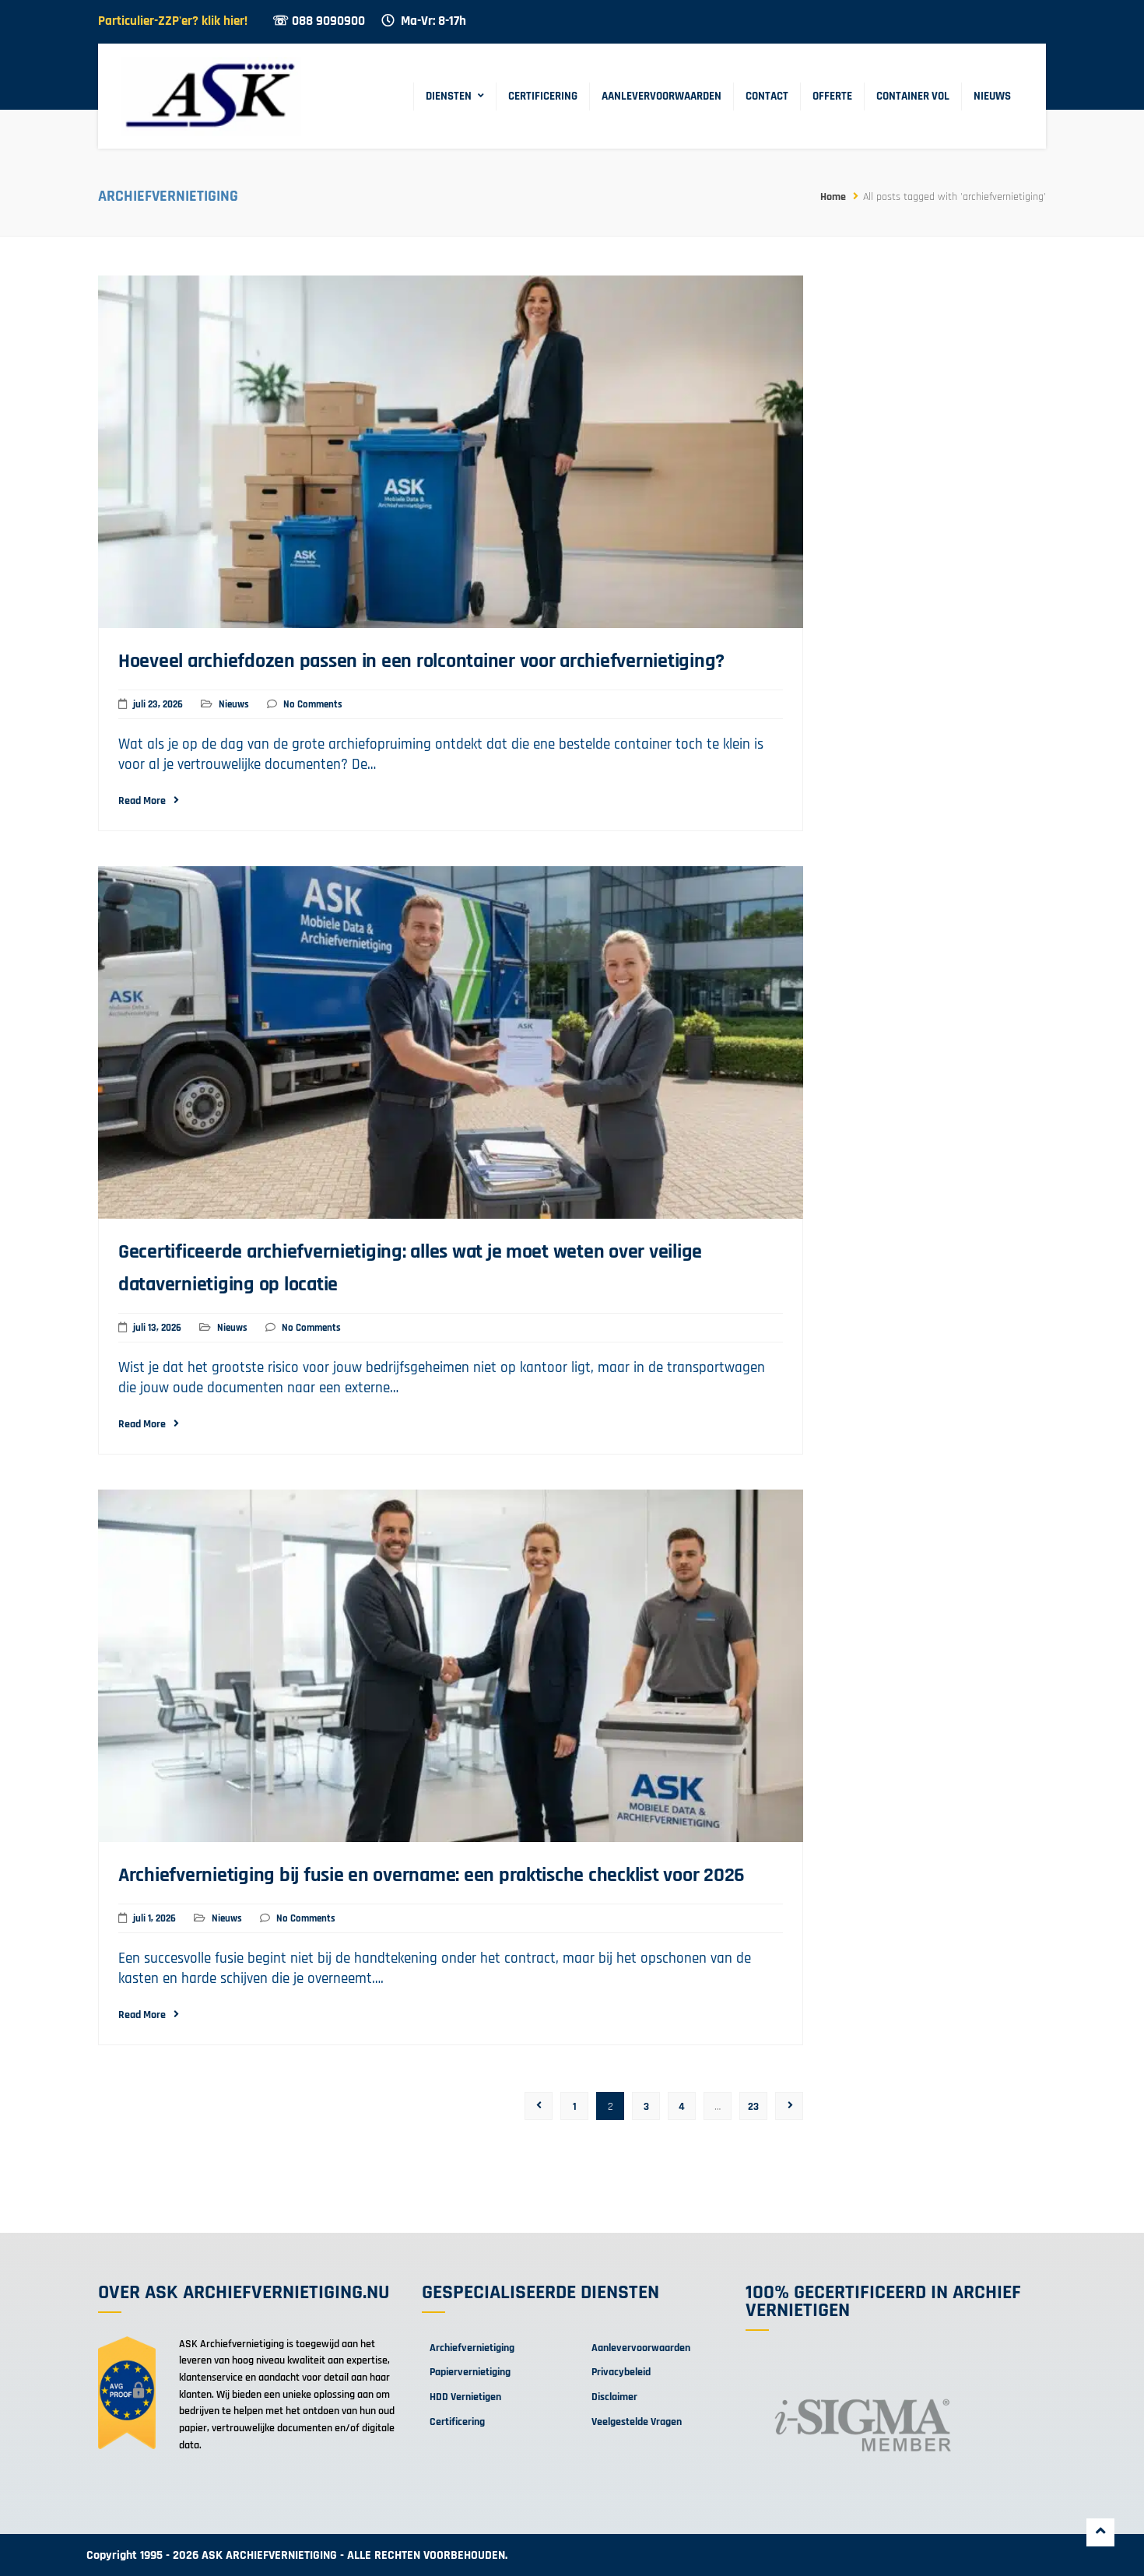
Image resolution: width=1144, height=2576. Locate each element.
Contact (767, 96)
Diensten (449, 96)
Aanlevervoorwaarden (661, 96)
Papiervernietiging (470, 2372)
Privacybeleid (621, 2372)
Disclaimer (614, 2397)
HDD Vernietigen (465, 2397)
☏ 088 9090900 (319, 21)
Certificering (543, 96)
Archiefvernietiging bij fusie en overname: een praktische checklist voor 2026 (432, 1875)
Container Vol (913, 96)
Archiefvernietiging (472, 2348)
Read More (142, 801)
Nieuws (992, 96)
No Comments (313, 704)
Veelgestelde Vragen (637, 2422)
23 (753, 2107)
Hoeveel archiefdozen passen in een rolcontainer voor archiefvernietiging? (421, 661)
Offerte (832, 96)
